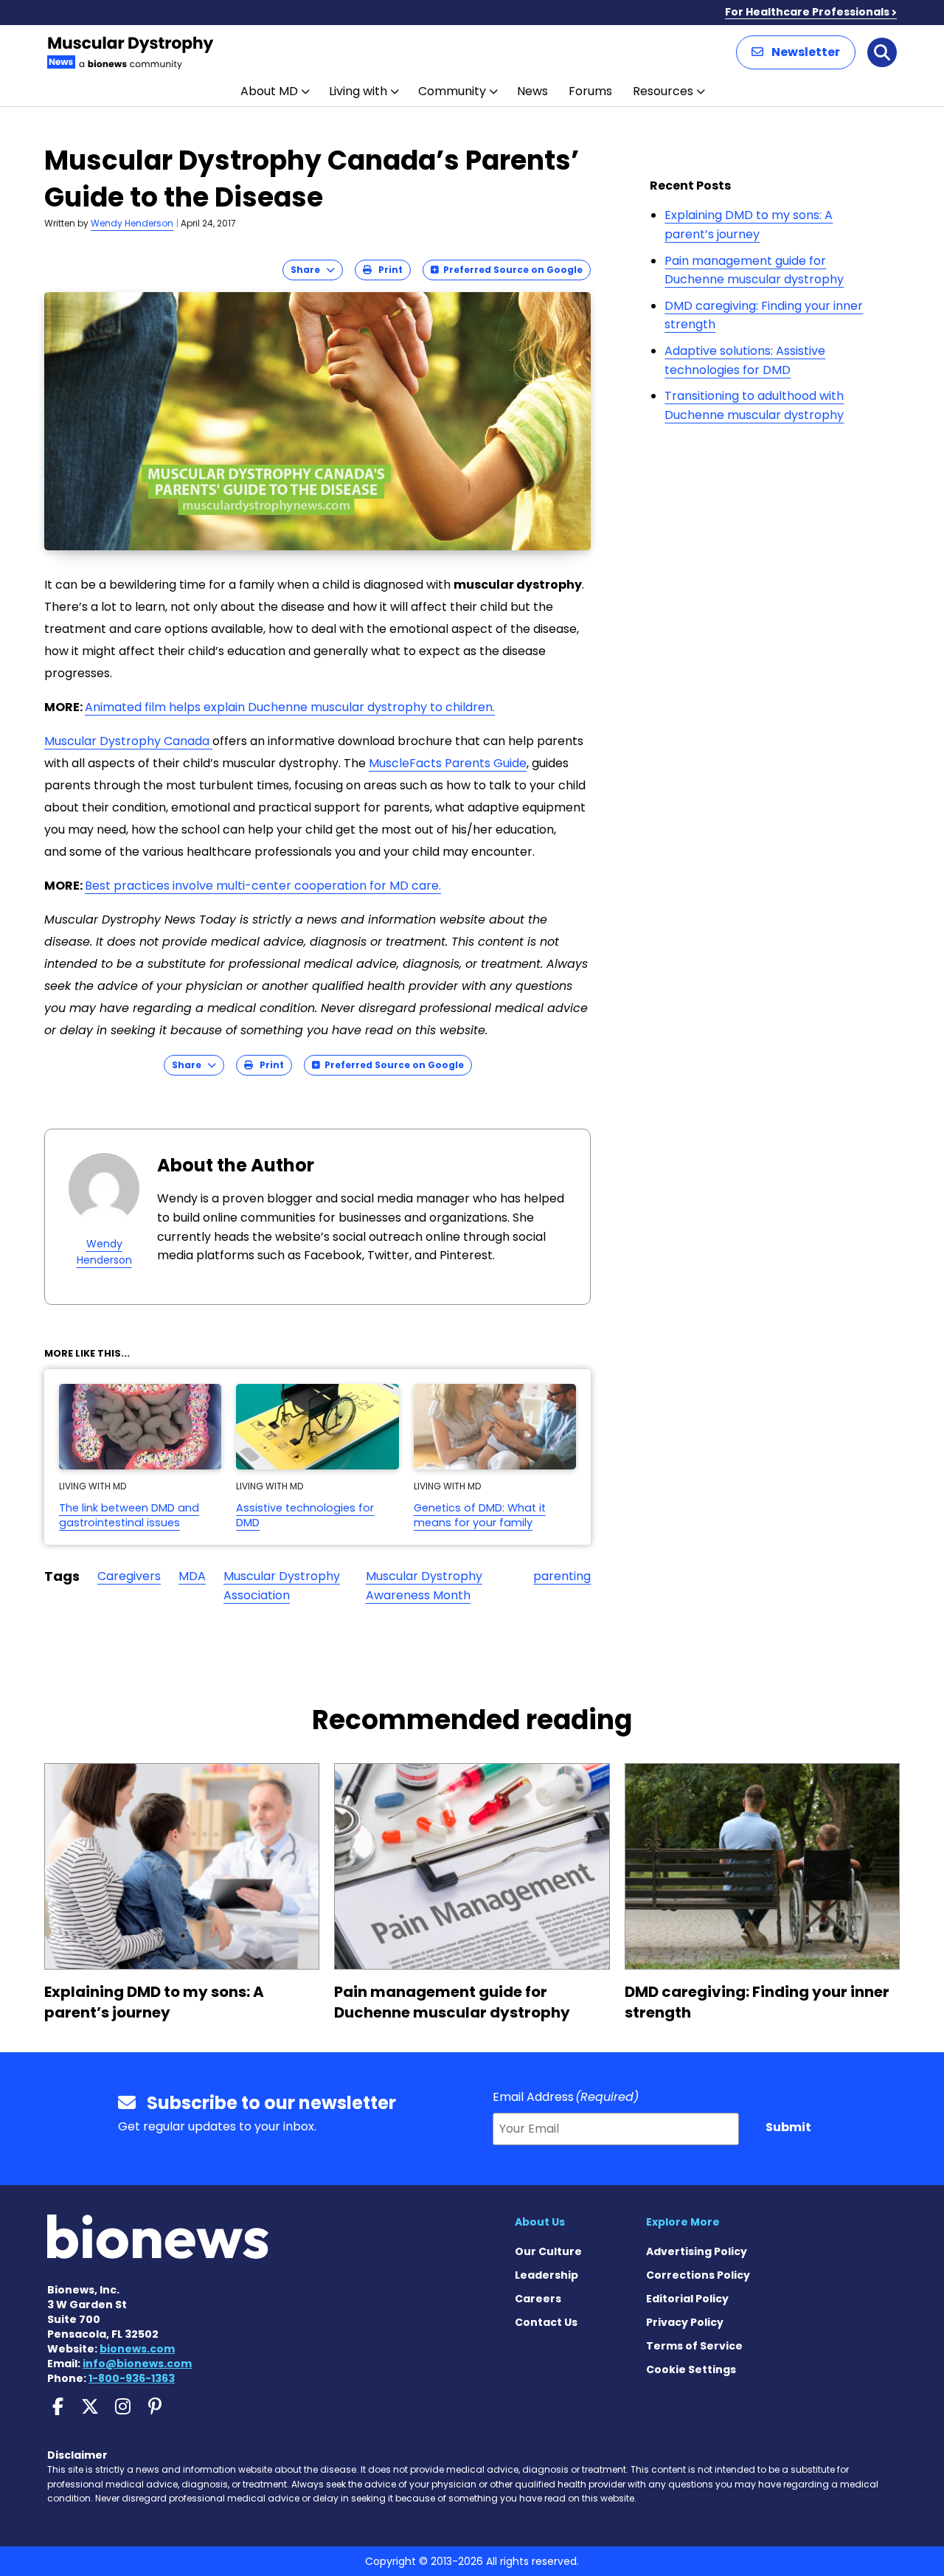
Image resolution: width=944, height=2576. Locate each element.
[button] (796, 52)
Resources (663, 91)
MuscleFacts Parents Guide (448, 763)
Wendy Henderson (132, 223)
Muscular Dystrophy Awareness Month (424, 1586)
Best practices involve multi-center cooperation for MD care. (263, 886)
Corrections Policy (698, 2275)
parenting (562, 1576)
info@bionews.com (137, 2364)
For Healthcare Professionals (807, 12)
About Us (540, 2222)
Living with (358, 91)
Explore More (683, 2222)
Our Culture (548, 2251)
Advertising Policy (697, 2251)
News (532, 91)
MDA (192, 1576)
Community (452, 91)
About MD (269, 91)
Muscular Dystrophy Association (282, 1586)
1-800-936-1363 (132, 2378)
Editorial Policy (687, 2299)
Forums (590, 91)
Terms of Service (694, 2346)
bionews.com (137, 2349)
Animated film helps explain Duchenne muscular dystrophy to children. (290, 707)
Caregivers (129, 1576)
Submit (788, 2127)
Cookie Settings (691, 2369)
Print (387, 270)
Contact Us (546, 2322)
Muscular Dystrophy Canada (128, 741)
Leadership (546, 2275)
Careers (538, 2299)
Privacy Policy (685, 2322)
